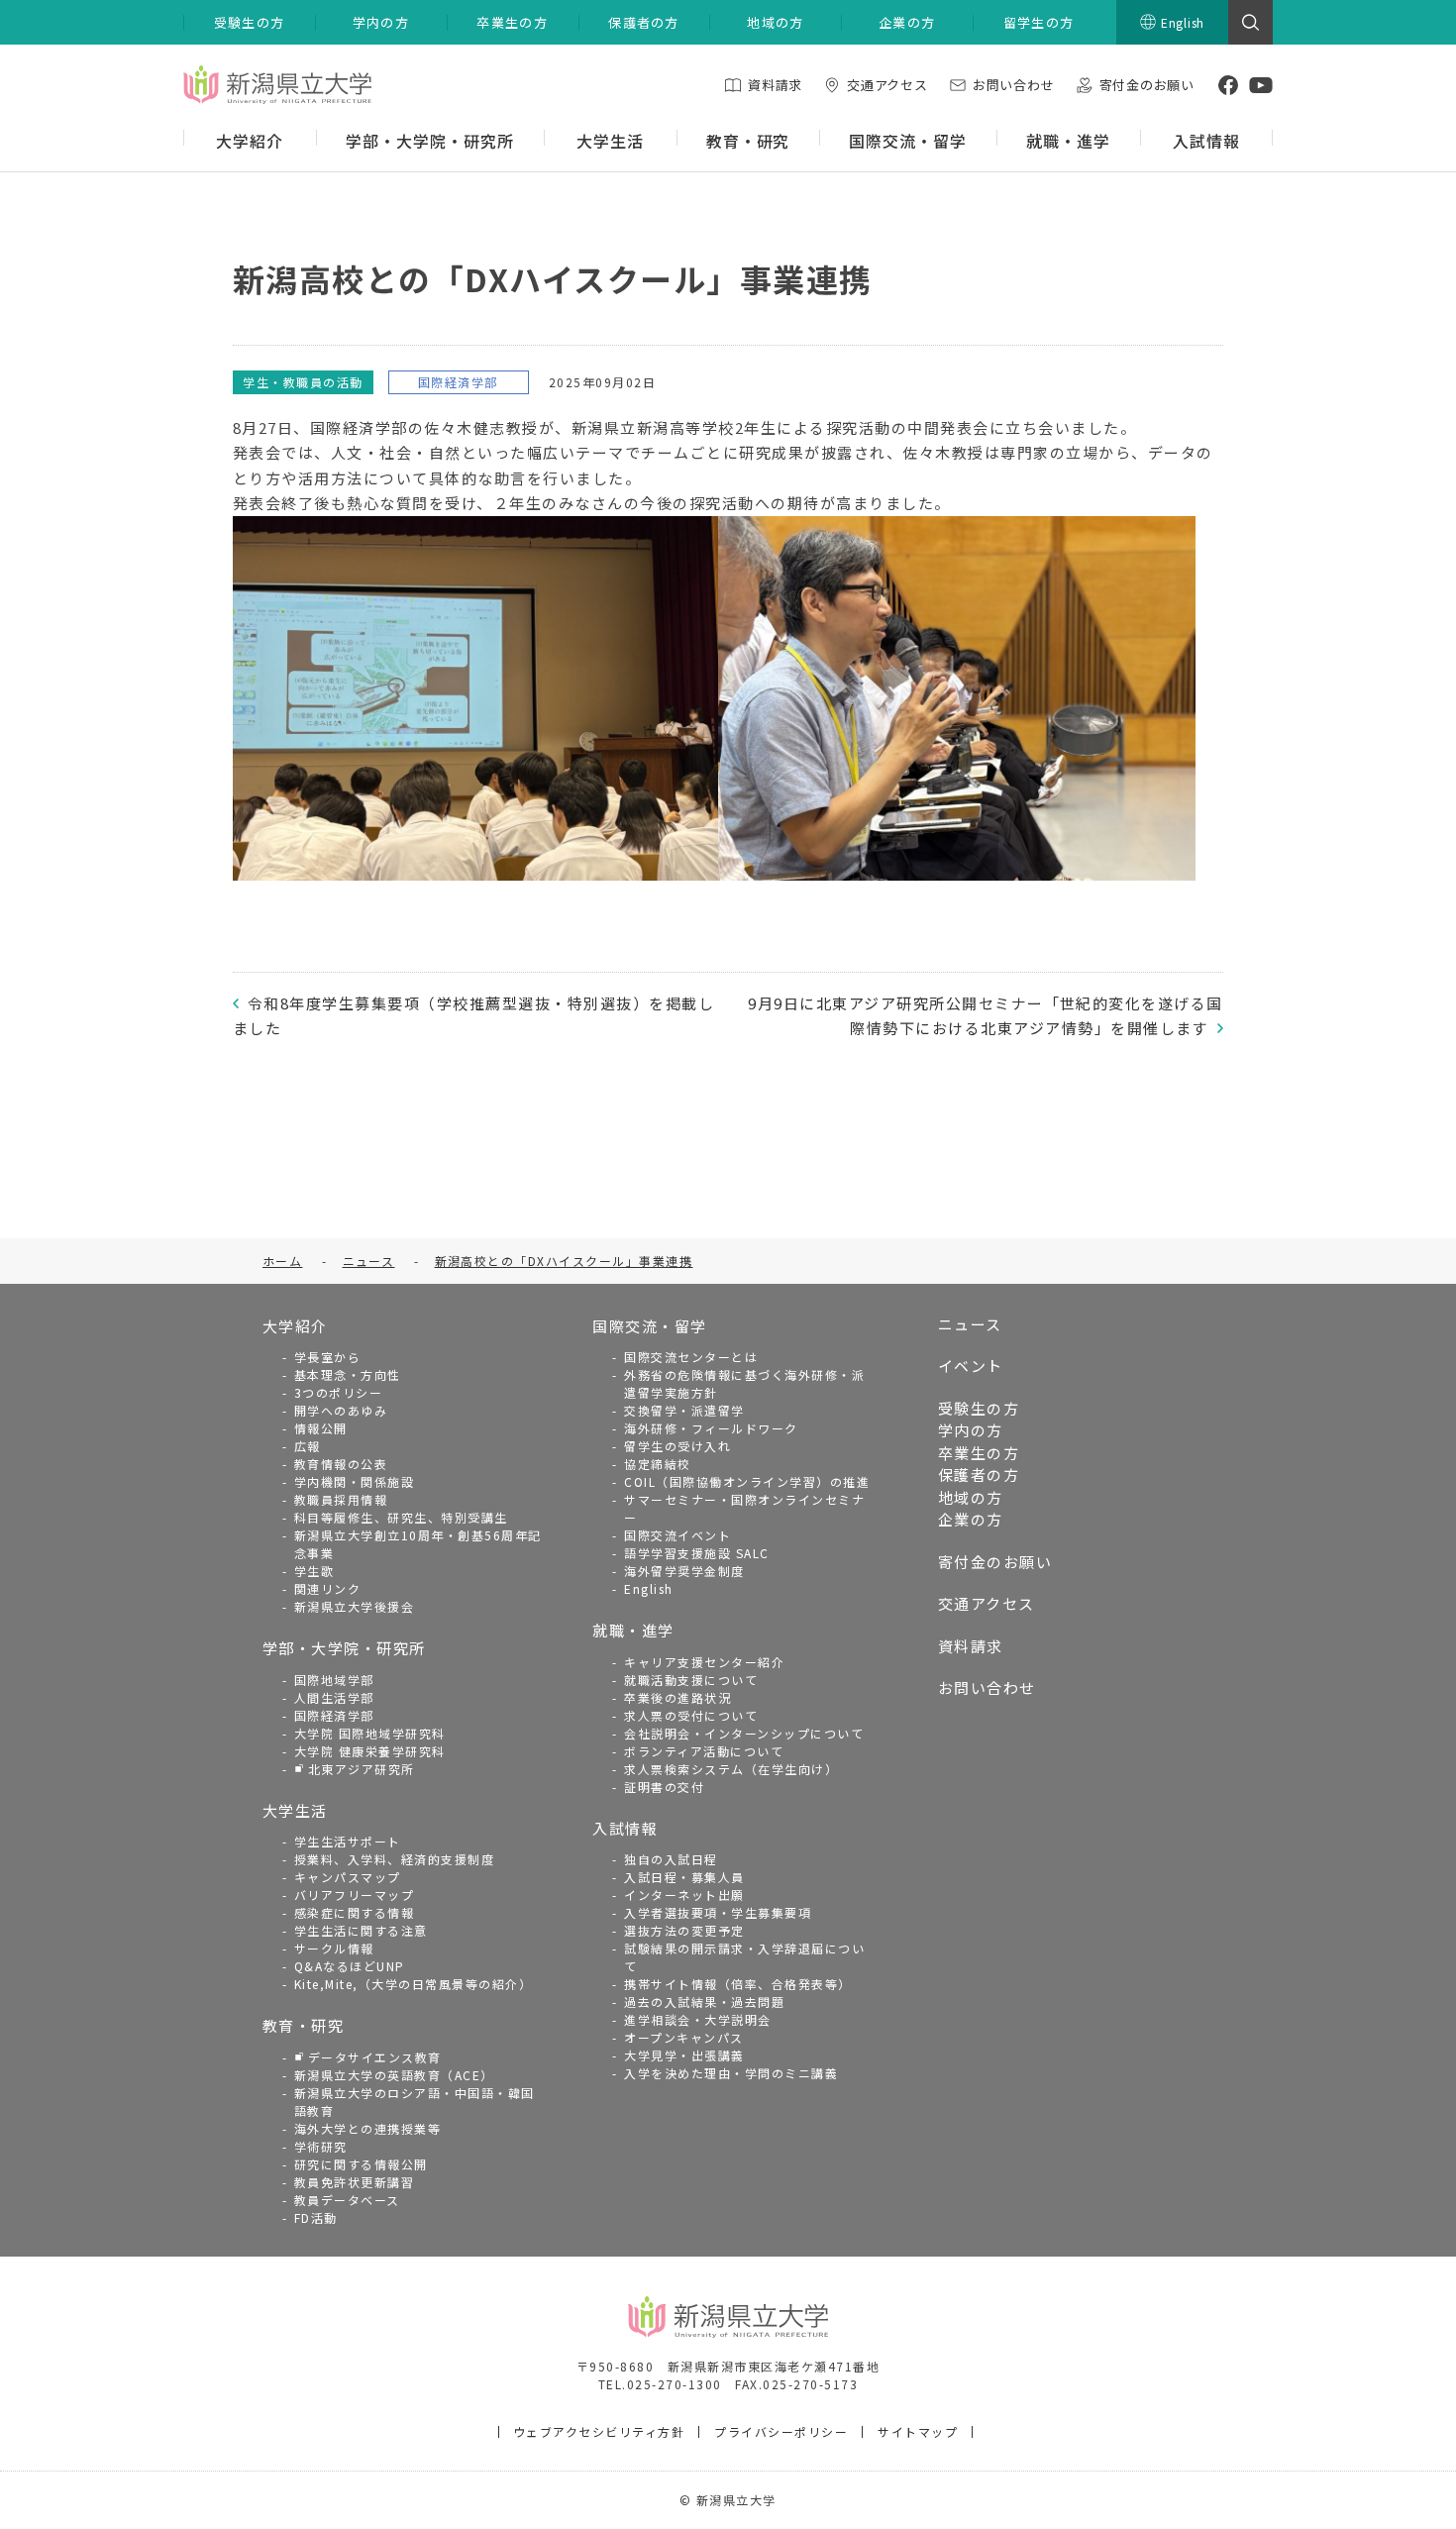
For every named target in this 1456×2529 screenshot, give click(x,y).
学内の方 (971, 1430)
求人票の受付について (691, 1715)
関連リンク (328, 1588)
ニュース (970, 1324)
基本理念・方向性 (348, 1374)
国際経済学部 (334, 1715)
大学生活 (295, 1810)
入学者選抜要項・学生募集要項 (718, 1912)
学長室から (328, 1357)
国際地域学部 (334, 1680)
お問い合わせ (987, 1687)
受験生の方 (979, 1408)
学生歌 (314, 1571)
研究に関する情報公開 (361, 2164)
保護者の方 (979, 1475)
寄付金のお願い (995, 1562)
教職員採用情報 (341, 1499)
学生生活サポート (348, 1841)
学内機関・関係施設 (355, 1481)
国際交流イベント (677, 1535)
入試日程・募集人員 (684, 1877)
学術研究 (321, 2146)
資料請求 (971, 1646)
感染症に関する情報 (355, 1912)
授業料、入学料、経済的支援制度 (395, 1859)
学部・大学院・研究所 (344, 1648)
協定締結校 (658, 1464)
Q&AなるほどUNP (350, 1966)
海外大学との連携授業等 (368, 2128)
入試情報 (625, 1828)
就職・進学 (633, 1630)
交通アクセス (987, 1603)
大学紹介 (295, 1326)
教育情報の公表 (341, 1464)
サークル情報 (334, 1948)
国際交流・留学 (650, 1326)
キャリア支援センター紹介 (704, 1662)
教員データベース (347, 2200)
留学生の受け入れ (677, 1446)
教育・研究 (304, 2025)
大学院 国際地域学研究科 (370, 1733)
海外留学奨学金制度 (684, 1571)
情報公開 (321, 1428)
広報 (308, 1446)
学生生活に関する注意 (361, 1930)
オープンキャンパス (684, 2037)
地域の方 (971, 1497)
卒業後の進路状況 (677, 1697)
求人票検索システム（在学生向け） (731, 1769)
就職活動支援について (691, 1680)
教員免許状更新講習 (355, 2182)
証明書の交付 (664, 1787)
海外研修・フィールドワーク (711, 1428)
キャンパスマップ (348, 1877)
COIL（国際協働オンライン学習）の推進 (747, 1481)
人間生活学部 (334, 1697)
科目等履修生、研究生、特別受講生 (401, 1517)
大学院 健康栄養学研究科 (370, 1751)
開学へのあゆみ (341, 1410)
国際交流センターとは (691, 1357)
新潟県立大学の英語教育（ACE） (394, 2075)
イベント (971, 1366)
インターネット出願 (684, 1895)
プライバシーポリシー (781, 2431)
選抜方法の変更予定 (684, 1930)
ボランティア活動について (704, 1751)
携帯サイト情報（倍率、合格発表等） (738, 1984)
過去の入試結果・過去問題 (704, 2002)
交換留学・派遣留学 (684, 1410)
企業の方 (971, 1519)
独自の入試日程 (671, 1859)
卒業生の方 (979, 1453)
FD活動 (316, 2217)
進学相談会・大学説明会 (698, 2019)
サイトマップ (918, 2431)
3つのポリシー (339, 1392)
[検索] (1250, 22)
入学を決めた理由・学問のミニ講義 (731, 2073)
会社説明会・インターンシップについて (744, 1733)
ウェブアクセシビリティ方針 (599, 2431)
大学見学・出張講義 (684, 2055)
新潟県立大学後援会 (355, 1606)
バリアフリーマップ (355, 1895)
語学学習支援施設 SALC (697, 1553)
